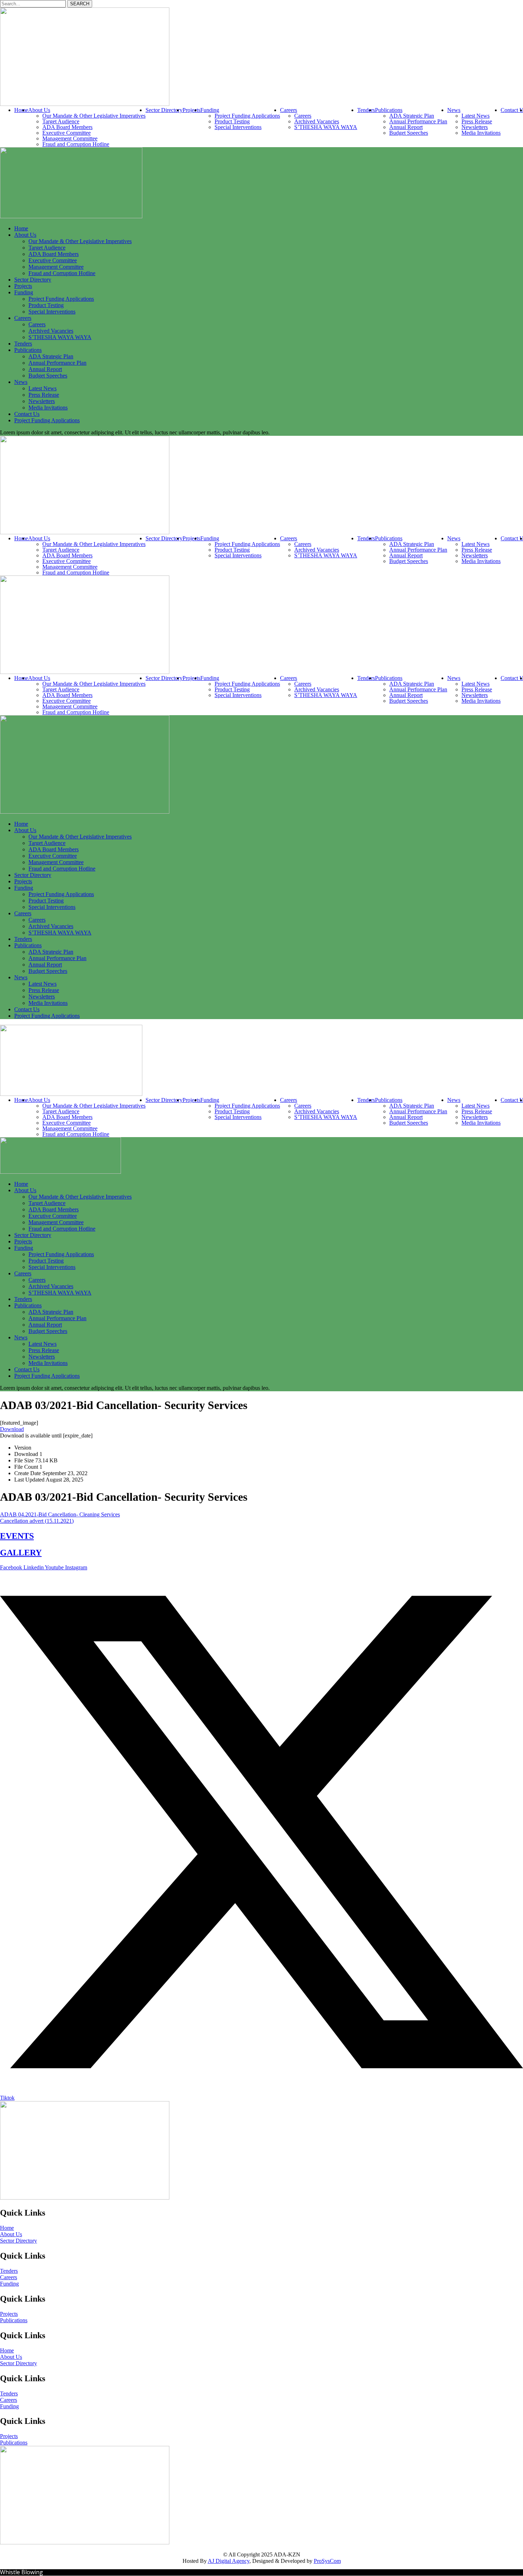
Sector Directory (19, 2241)
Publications (14, 2320)
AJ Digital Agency (229, 2561)
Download (12, 1429)
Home (7, 2228)
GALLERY (21, 1553)
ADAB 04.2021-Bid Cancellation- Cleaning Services (60, 1514)
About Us (11, 2234)
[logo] (85, 104)
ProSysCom (327, 2561)
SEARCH (80, 4)
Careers (9, 2277)
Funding (9, 2284)
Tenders (9, 2271)
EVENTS (17, 1536)
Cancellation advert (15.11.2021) (37, 1521)
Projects (9, 2314)
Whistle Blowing (22, 2572)
